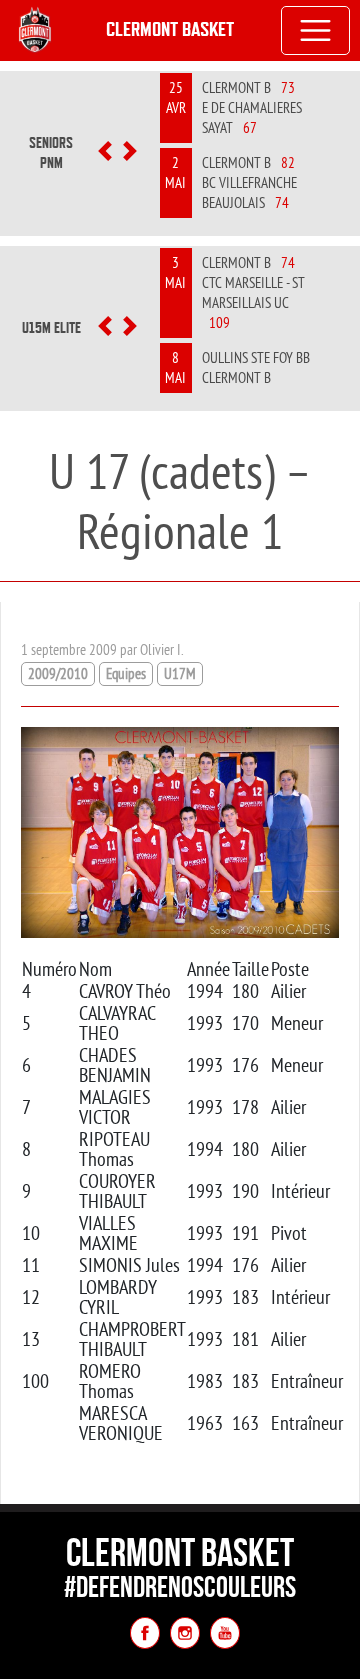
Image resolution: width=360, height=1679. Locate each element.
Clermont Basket (170, 29)
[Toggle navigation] (316, 31)
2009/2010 (58, 673)
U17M (180, 673)
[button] (104, 153)
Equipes (126, 673)
